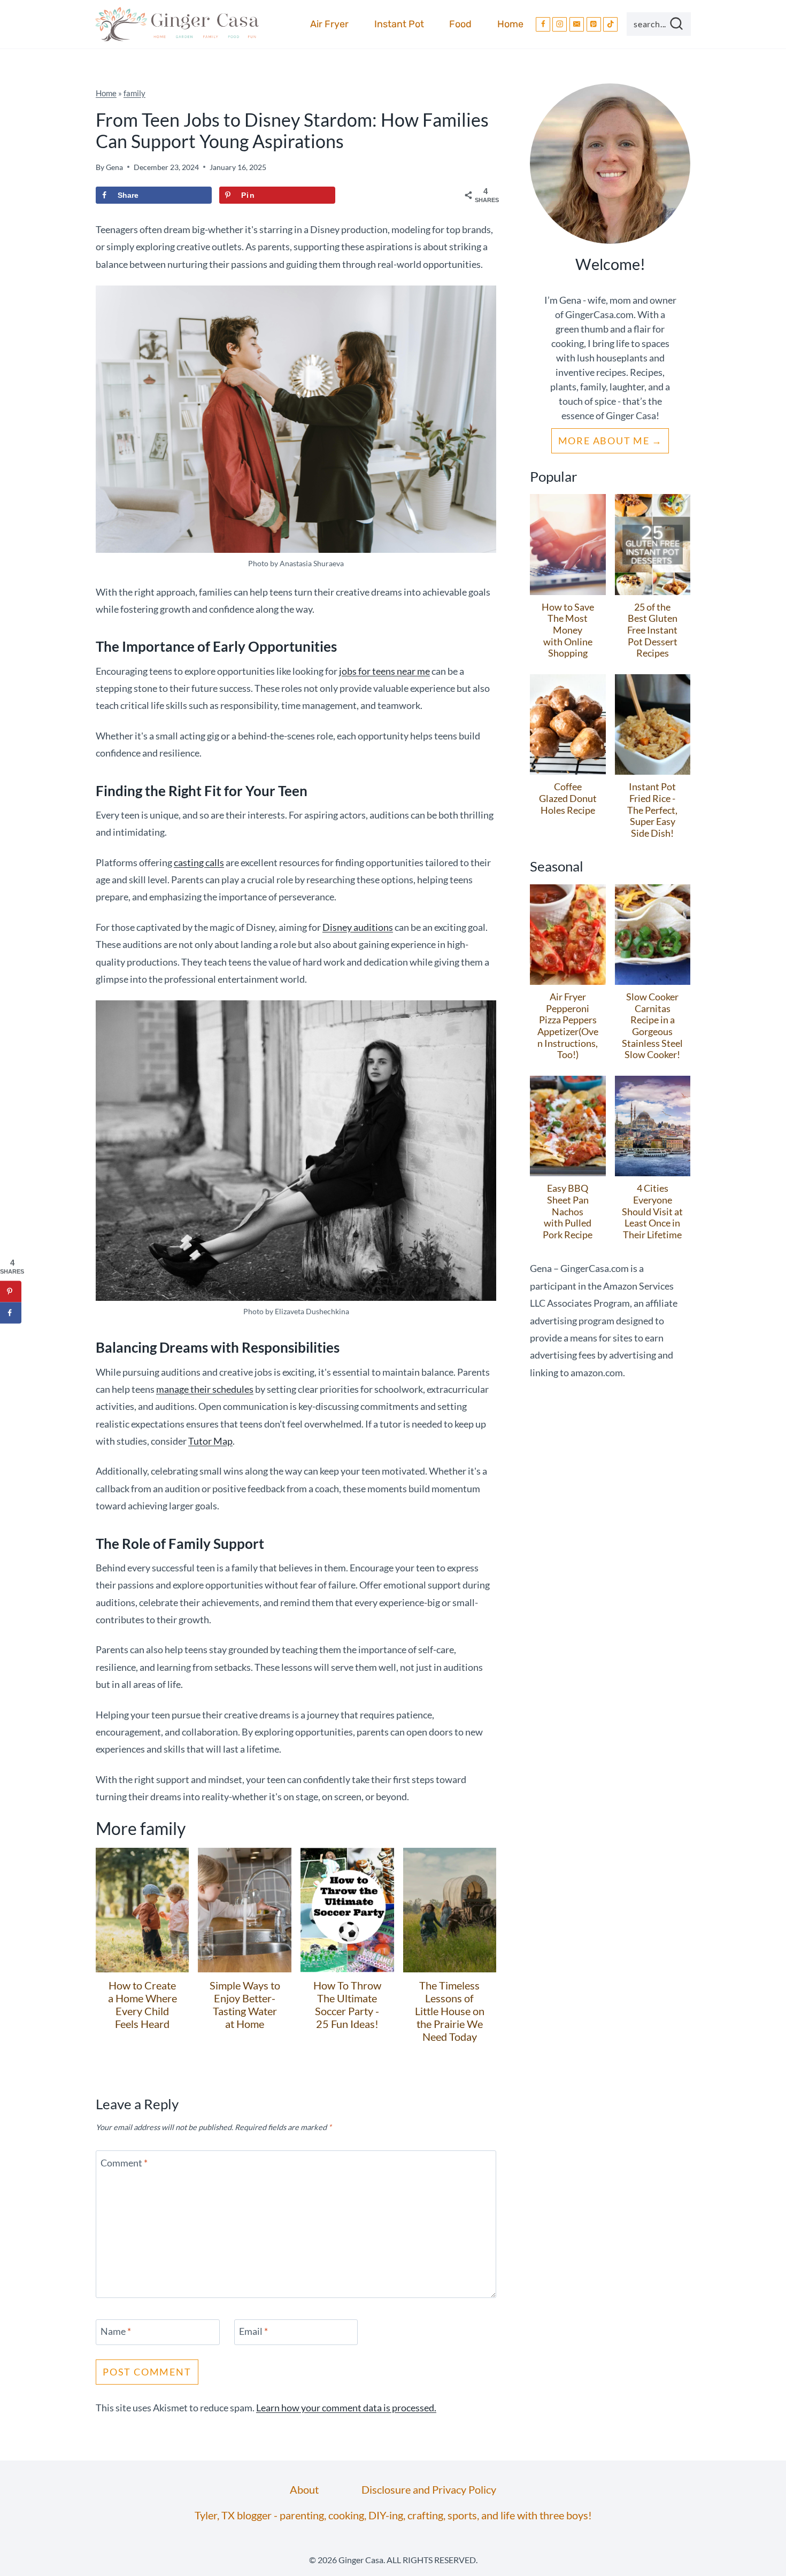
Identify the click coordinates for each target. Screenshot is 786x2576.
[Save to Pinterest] (11, 1291)
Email (253, 2331)
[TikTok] (610, 24)
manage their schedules (205, 1389)
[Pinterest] (594, 24)
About (304, 2489)
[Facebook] (543, 24)
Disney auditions (358, 927)
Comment (124, 2163)
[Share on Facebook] (11, 1313)
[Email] (577, 24)
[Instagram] (560, 24)
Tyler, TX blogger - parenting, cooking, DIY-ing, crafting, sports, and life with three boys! (393, 2515)
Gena (114, 167)
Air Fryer (329, 24)
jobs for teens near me (384, 671)
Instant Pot (399, 24)
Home (510, 24)
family (134, 93)
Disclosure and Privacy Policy (429, 2489)
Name (116, 2331)
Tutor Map (210, 1441)
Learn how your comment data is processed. (346, 2408)
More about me (604, 441)
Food (460, 24)
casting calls (199, 862)
